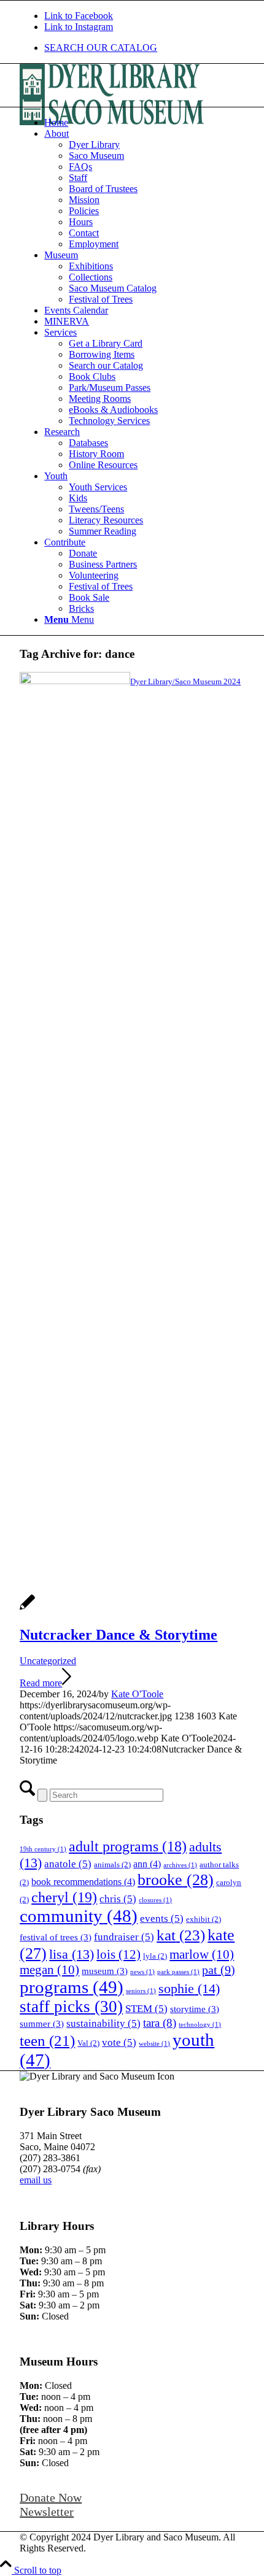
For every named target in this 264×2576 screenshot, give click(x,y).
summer (42, 2024)
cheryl (64, 1897)
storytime (195, 2009)
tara (160, 2023)
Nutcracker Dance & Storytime (118, 1635)
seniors (141, 1991)
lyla (155, 1956)
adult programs (128, 1846)
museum (105, 1971)
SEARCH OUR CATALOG (101, 48)
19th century (43, 1849)
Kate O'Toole (137, 1694)
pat (219, 1970)
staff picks (71, 2007)
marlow (202, 1954)
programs (72, 1987)
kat (181, 1935)
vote (119, 2042)
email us (36, 2180)
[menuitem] (144, 48)
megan (49, 1970)
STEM (146, 2009)
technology (200, 2025)
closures (155, 1900)
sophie (189, 1988)
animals (112, 1865)
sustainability (103, 2023)
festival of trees (56, 1937)
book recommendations (83, 1882)
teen (47, 2041)
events (162, 1919)
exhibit (204, 1919)
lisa (72, 1954)
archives (180, 1865)
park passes (178, 1972)
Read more (41, 1683)
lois (118, 1954)
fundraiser (124, 1937)
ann (147, 1864)
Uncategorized (48, 1661)
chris (118, 1899)
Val (88, 2043)
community (79, 1916)
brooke (176, 1880)
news (142, 1972)
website (154, 2044)
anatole (68, 1864)
